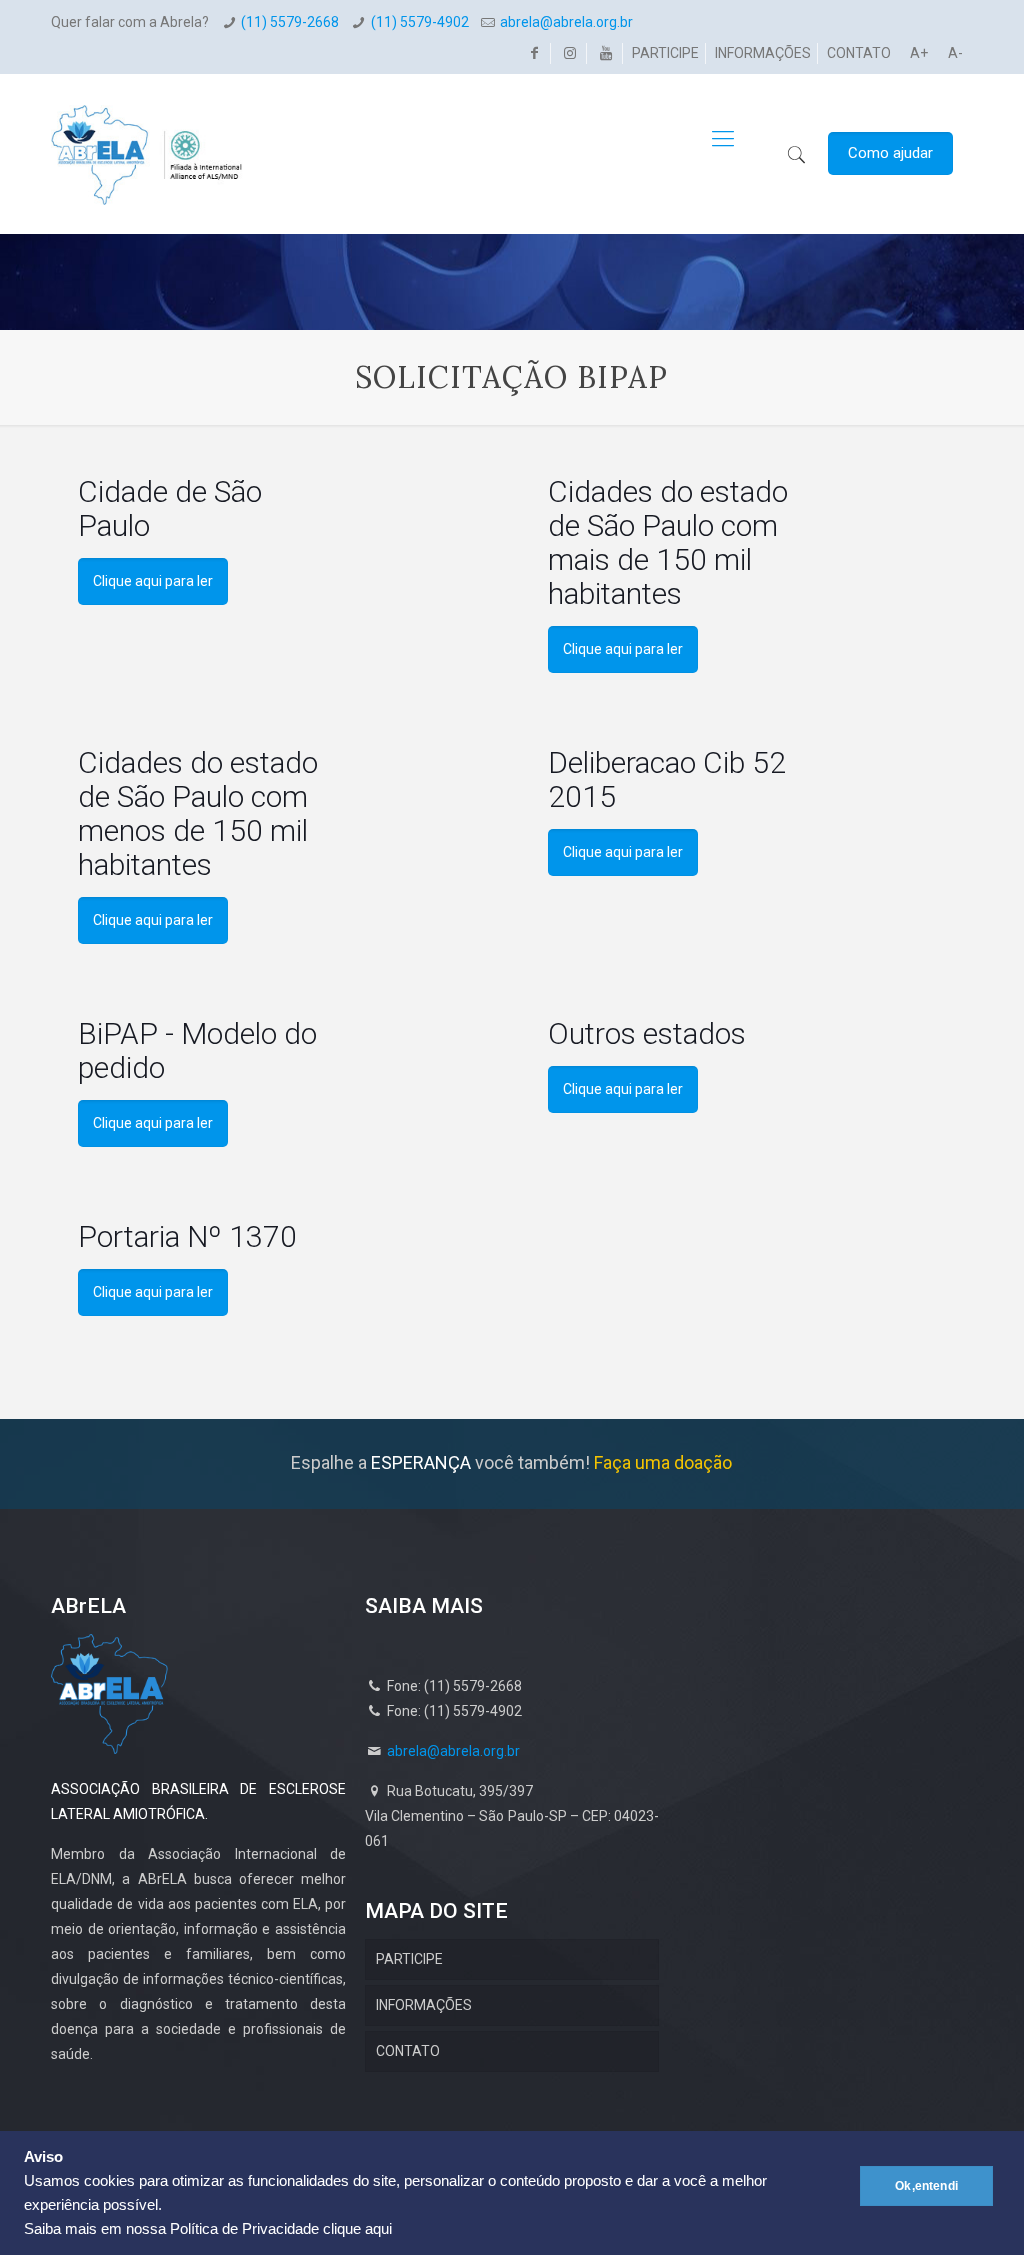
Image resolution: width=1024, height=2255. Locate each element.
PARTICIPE (665, 53)
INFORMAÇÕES (763, 53)
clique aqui (357, 2229)
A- (955, 53)
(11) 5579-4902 (420, 22)
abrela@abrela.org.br (566, 22)
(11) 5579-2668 (290, 22)
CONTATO (859, 53)
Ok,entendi (926, 2186)
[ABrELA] (147, 139)
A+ (919, 53)
